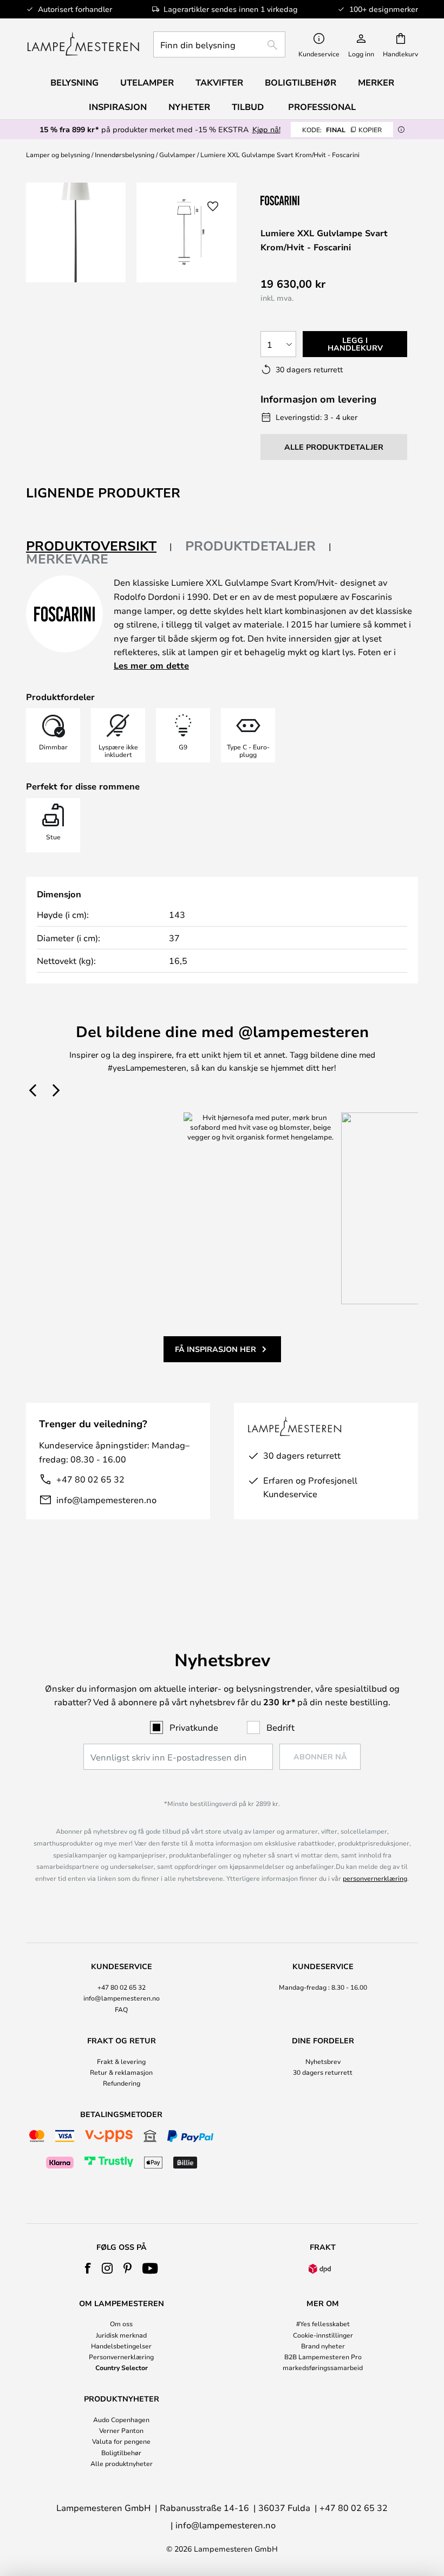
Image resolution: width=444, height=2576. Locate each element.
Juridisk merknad (121, 2335)
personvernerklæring (375, 1878)
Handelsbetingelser (121, 2346)
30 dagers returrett (323, 2072)
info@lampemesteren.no (106, 1500)
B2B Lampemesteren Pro (323, 2357)
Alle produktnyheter (122, 2463)
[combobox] (219, 44)
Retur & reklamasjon (121, 2072)
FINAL (342, 130)
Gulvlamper (177, 154)
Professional (322, 107)
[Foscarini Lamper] (315, 200)
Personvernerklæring (121, 2357)
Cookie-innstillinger (323, 2335)
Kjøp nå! (266, 129)
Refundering (122, 2083)
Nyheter (189, 107)
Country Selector (122, 2367)
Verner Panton (121, 2430)
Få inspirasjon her (216, 1349)
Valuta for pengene (121, 2441)
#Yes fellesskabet (323, 2323)
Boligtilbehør (121, 2452)
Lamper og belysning (58, 154)
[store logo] (83, 44)
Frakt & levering (121, 2061)
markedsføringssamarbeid (323, 2367)
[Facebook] (88, 2268)
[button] (213, 206)
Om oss (121, 2323)
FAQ (121, 2009)
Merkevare (67, 559)
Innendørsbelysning (125, 154)
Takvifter (219, 82)
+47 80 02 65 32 (90, 1479)
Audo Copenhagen (121, 2419)
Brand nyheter (323, 2346)
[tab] (99, 546)
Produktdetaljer (250, 546)
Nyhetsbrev (323, 2061)
